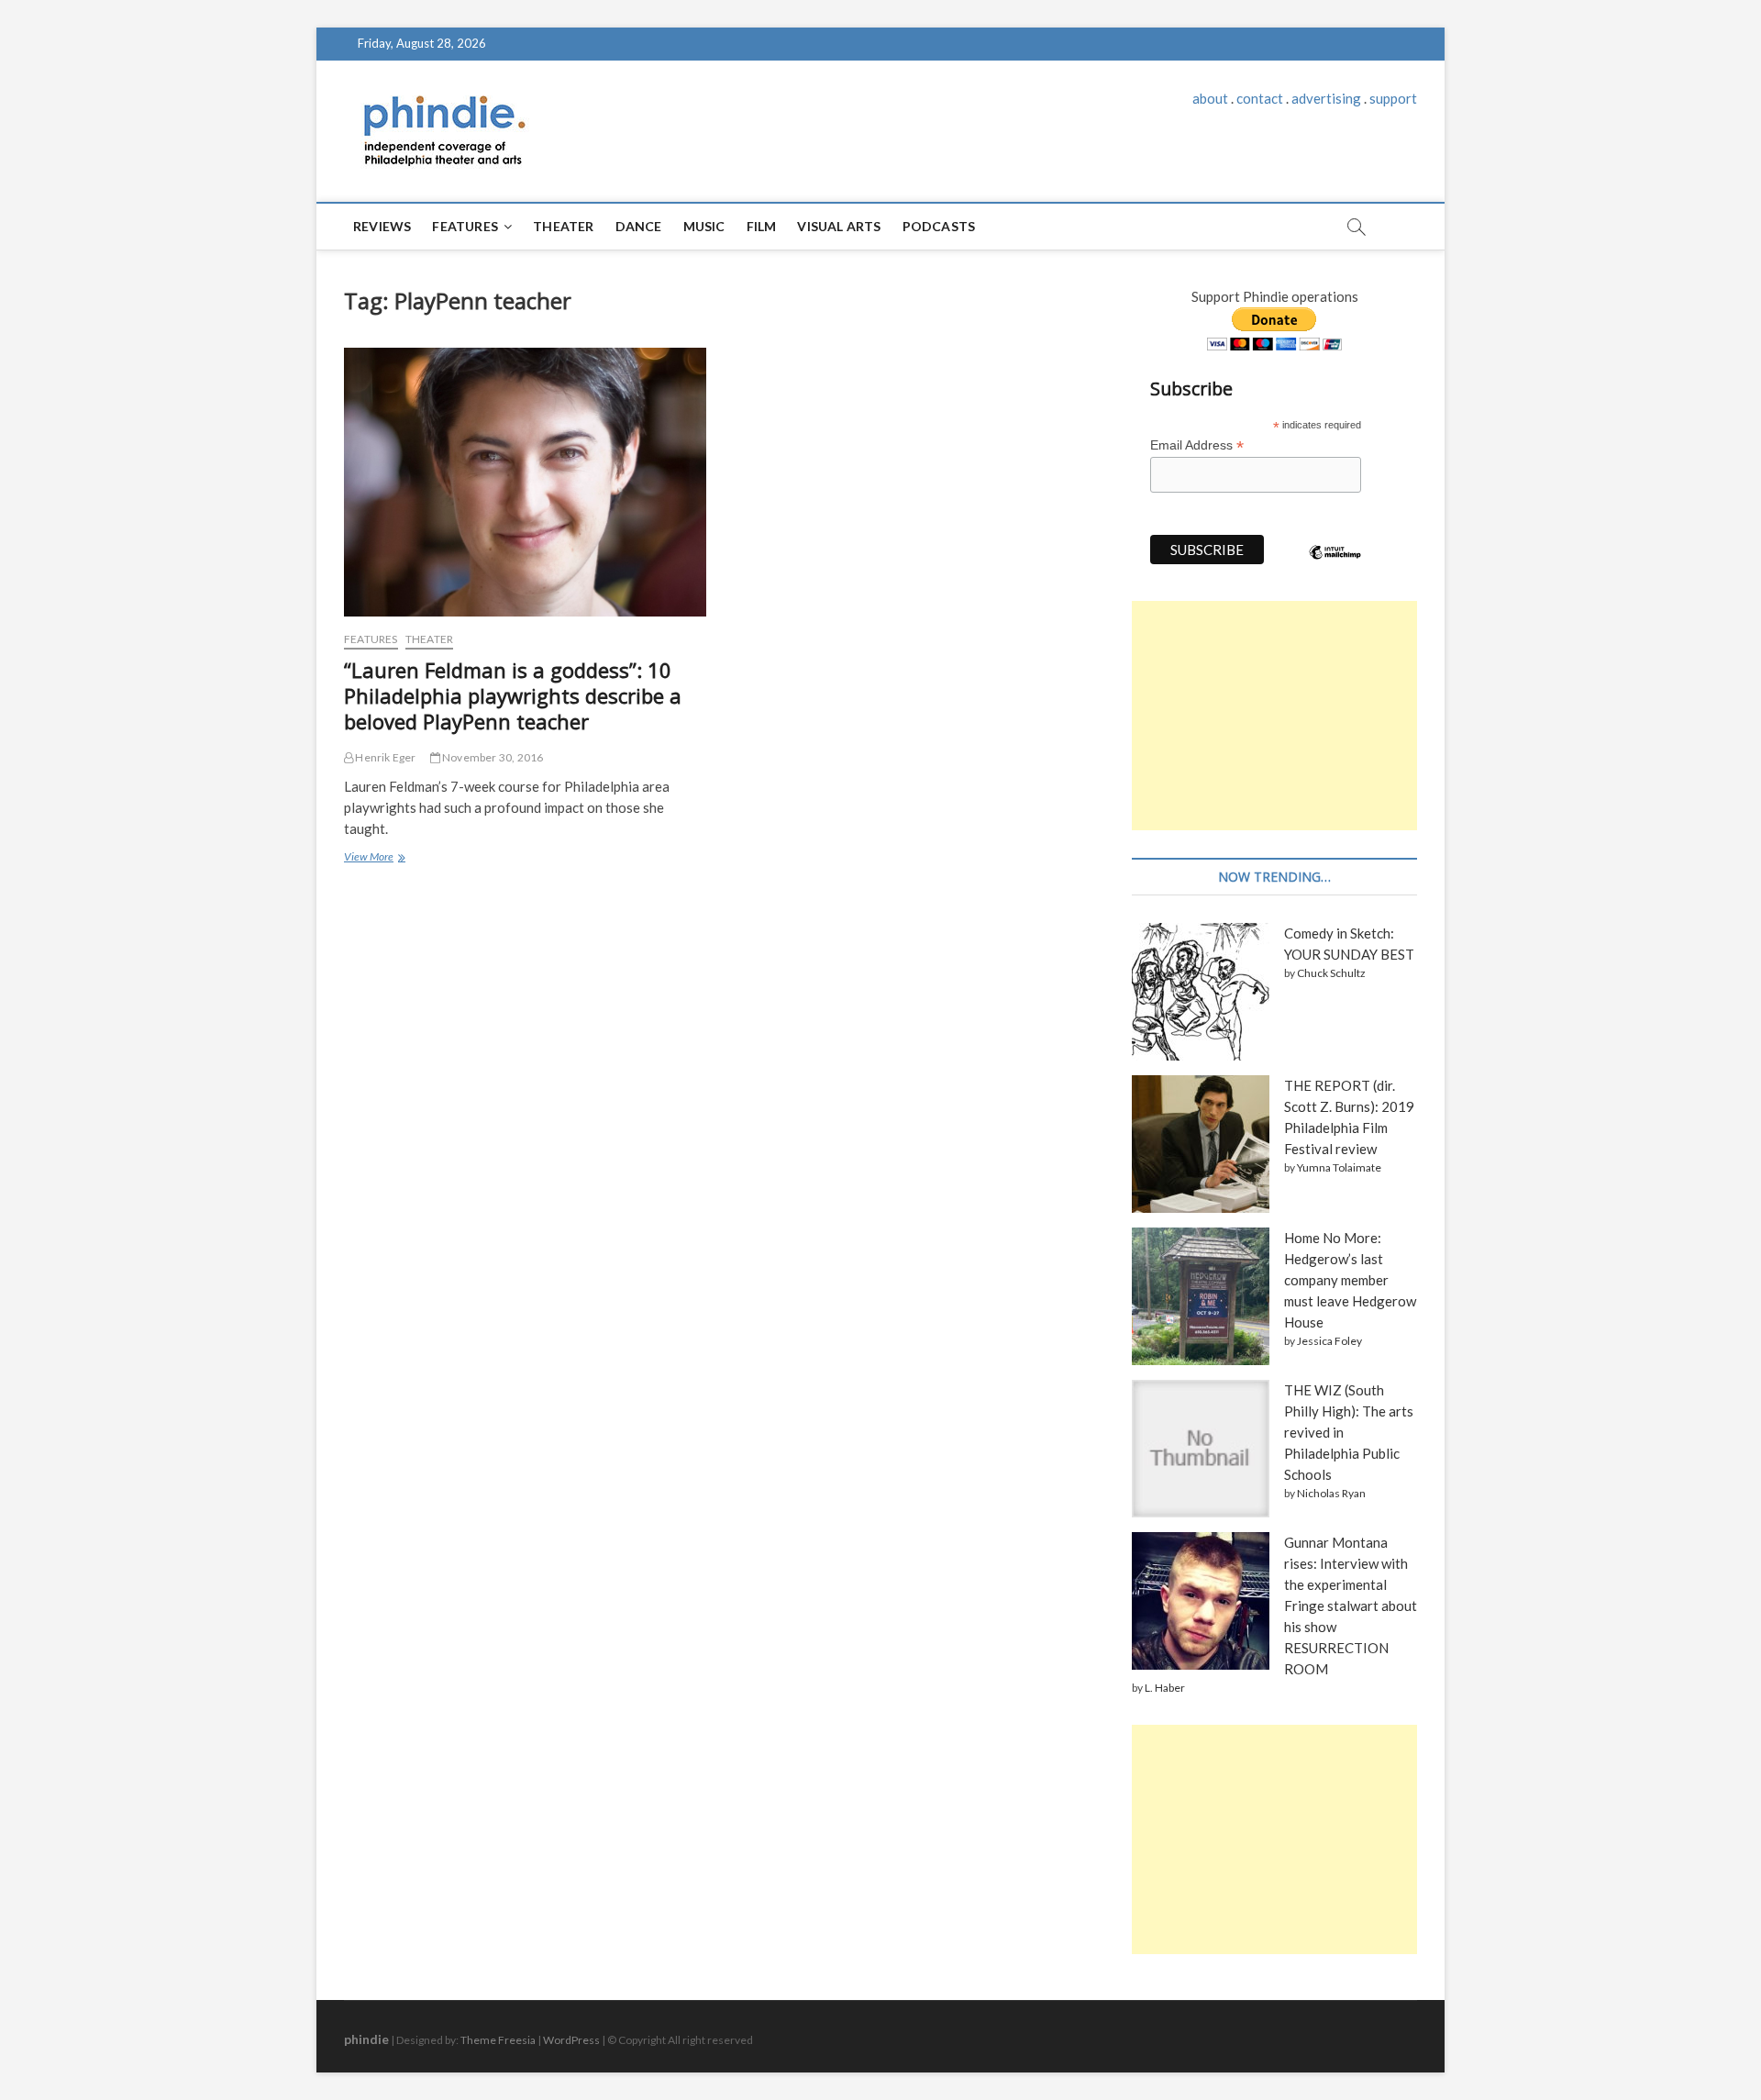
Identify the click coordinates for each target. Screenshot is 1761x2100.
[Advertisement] (1274, 716)
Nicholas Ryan (1331, 1493)
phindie (366, 2039)
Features (465, 226)
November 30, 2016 (492, 757)
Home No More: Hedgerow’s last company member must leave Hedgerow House (1350, 1280)
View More (373, 859)
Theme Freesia (498, 2040)
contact (1260, 98)
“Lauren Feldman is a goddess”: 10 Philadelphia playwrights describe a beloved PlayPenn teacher (513, 695)
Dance (639, 226)
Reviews (382, 226)
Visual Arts (839, 226)
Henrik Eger (384, 757)
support (1393, 98)
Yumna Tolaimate (1339, 1167)
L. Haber (1165, 1688)
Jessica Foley (1329, 1341)
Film (762, 226)
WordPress (571, 2040)
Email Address (1197, 445)
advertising (1326, 98)
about (1210, 98)
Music (704, 226)
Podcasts (939, 226)
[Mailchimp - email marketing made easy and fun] (1335, 566)
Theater (563, 226)
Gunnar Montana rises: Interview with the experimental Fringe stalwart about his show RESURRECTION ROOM (1351, 1606)
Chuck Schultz (1331, 973)
